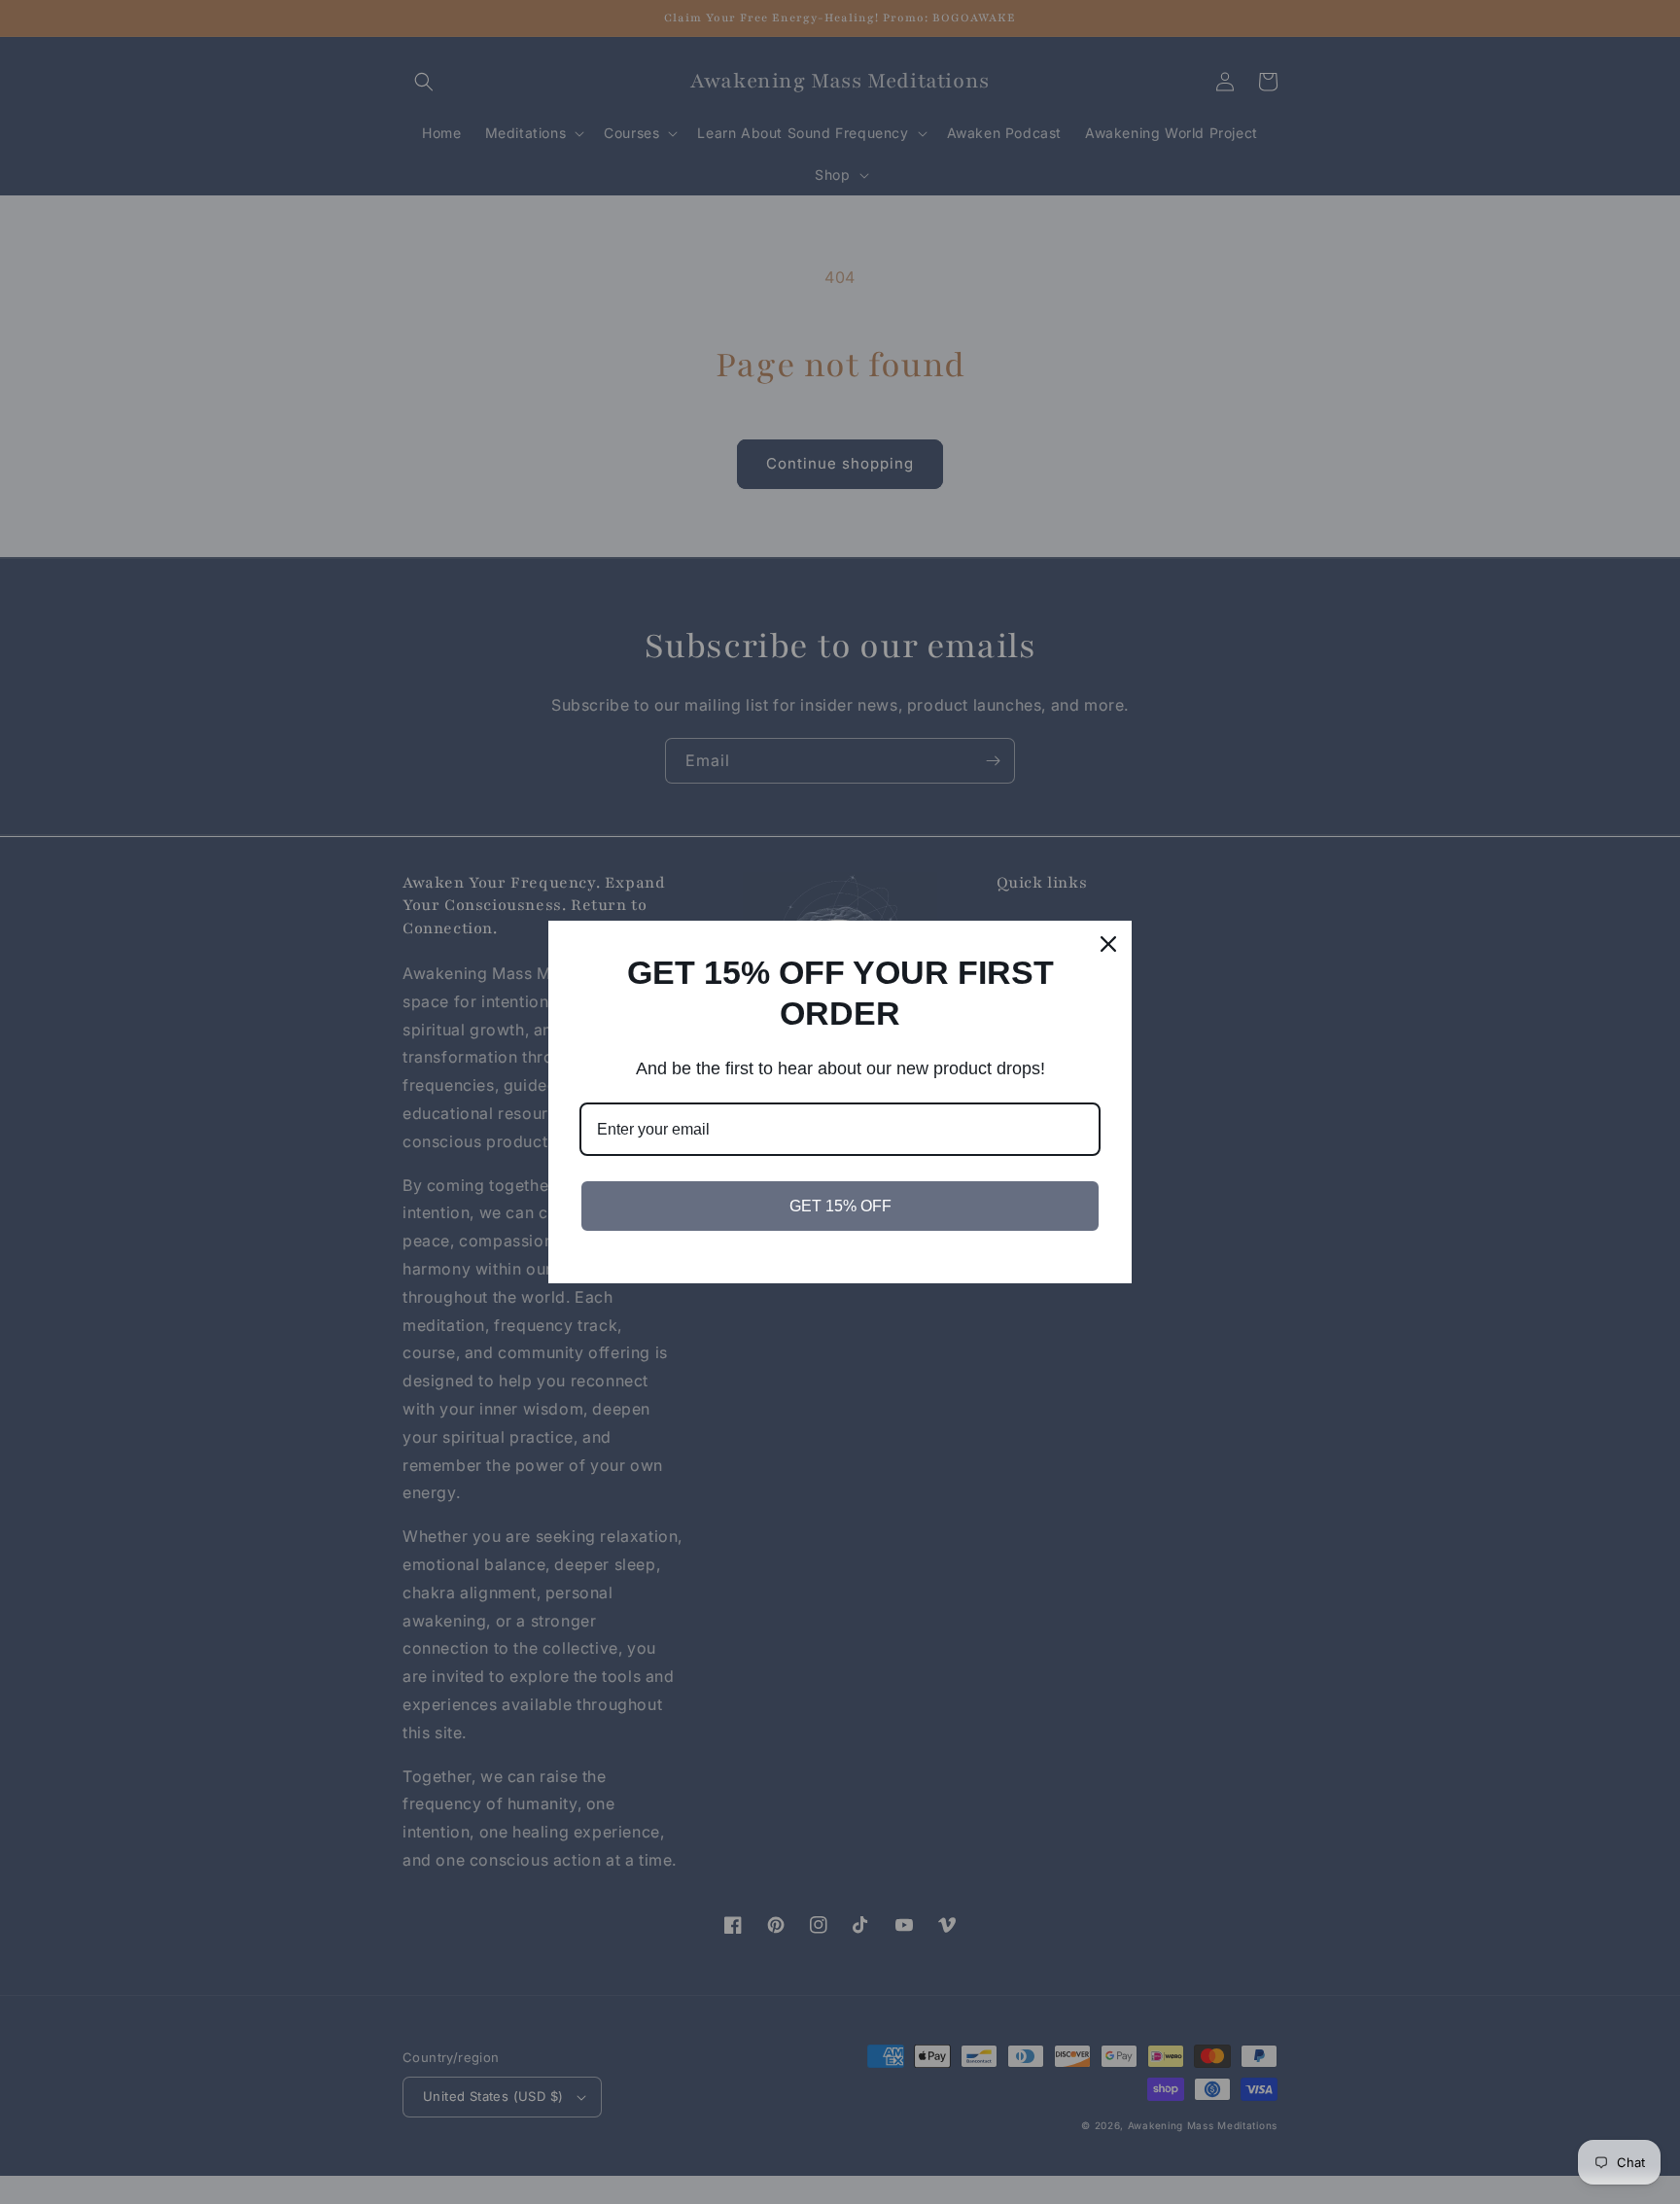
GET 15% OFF (840, 1206)
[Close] (1108, 944)
